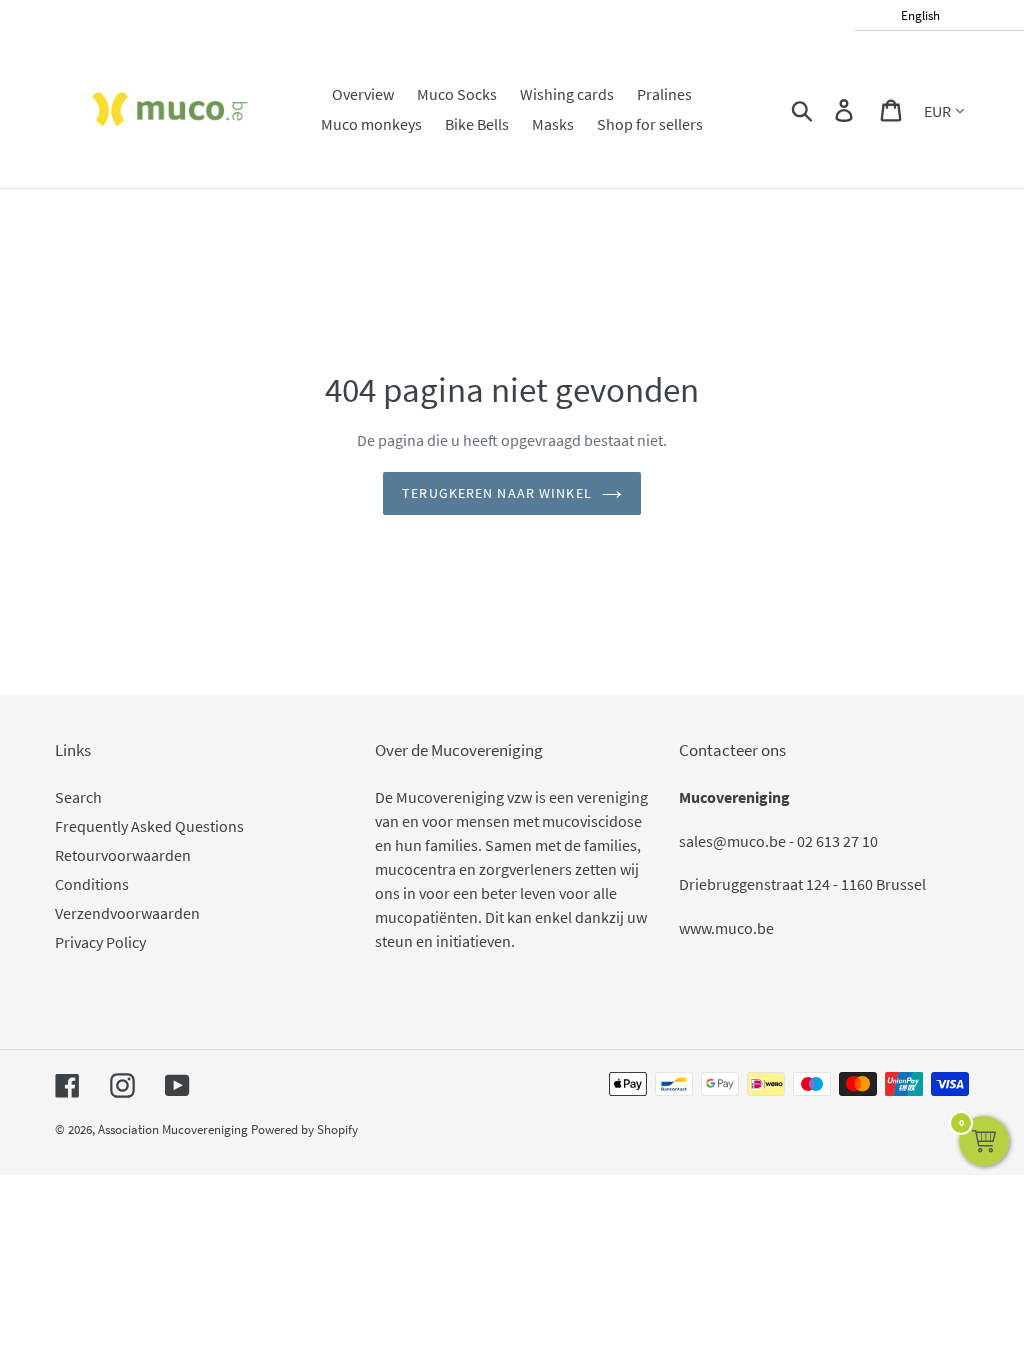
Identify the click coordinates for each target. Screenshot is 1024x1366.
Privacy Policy (100, 942)
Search (78, 797)
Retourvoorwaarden (123, 855)
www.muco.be (726, 928)
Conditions (92, 884)
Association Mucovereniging (173, 1129)
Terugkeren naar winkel (497, 493)
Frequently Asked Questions (149, 826)
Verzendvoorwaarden (127, 913)
